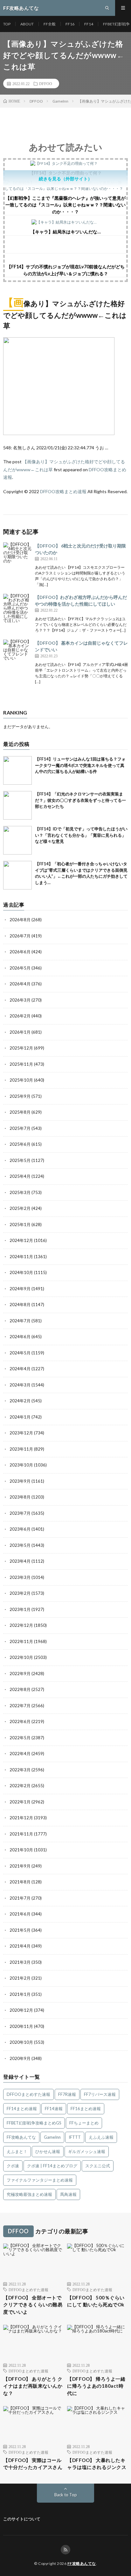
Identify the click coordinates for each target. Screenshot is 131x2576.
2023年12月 (21, 1433)
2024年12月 (21, 1240)
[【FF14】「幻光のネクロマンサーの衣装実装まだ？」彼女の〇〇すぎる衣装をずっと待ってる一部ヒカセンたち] (17, 805)
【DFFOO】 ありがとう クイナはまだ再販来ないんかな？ (33, 2386)
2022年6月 (20, 1721)
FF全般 (50, 24)
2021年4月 (20, 1946)
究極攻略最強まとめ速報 (29, 2194)
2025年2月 (20, 1208)
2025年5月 (20, 1160)
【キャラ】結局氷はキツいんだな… (66, 232)
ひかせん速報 (48, 2151)
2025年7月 (20, 1128)
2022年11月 (21, 1641)
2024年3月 (20, 1385)
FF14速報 (54, 2109)
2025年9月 (20, 1096)
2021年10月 (21, 1850)
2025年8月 (20, 1112)
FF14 (89, 24)
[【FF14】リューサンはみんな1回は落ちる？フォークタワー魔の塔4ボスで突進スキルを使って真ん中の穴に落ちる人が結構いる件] (17, 770)
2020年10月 (21, 2042)
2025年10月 (21, 1080)
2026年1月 (20, 1032)
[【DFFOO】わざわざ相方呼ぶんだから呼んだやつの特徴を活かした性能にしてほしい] (17, 608)
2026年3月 (20, 1000)
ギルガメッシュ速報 (87, 2151)
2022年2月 (20, 1786)
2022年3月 (20, 1770)
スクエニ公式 (98, 2166)
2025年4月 (20, 1176)
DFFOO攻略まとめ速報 (63, 491)
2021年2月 (20, 1978)
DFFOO (46, 84)
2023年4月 (20, 1561)
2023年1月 (20, 1609)
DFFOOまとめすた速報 (28, 2094)
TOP (7, 24)
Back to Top (66, 2495)
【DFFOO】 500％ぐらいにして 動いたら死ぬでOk (96, 2301)
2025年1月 (20, 1224)
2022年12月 (21, 1625)
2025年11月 (21, 1064)
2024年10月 (21, 1272)
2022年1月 (20, 1802)
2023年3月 (20, 1577)
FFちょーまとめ (84, 2123)
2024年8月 (20, 1305)
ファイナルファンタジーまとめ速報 (40, 2180)
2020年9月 (20, 2058)
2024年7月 (20, 1321)
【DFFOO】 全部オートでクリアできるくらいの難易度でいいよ (33, 2305)
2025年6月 (20, 1144)
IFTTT (75, 2137)
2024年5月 (20, 1353)
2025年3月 (20, 1192)
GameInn (52, 2137)
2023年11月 (21, 1449)
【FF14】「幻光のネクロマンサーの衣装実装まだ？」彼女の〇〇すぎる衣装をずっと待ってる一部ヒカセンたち (80, 800)
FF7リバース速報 (100, 2094)
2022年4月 (20, 1754)
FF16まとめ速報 (86, 2109)
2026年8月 (20, 920)
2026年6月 (20, 952)
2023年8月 (20, 1497)
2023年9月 (20, 1481)
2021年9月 (20, 1866)
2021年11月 (21, 1834)
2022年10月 (21, 1657)
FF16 (70, 24)
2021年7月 (20, 1898)
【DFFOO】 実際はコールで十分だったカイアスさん (33, 2464)
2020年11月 (21, 2026)
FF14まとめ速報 (22, 2109)
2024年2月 (20, 1401)
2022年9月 (20, 1674)
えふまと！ (17, 2151)
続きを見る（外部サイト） (65, 179)
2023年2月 (20, 1593)
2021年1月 (20, 1994)
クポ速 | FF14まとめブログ (52, 2166)
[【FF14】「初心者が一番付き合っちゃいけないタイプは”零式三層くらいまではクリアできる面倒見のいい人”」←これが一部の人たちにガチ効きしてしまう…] (17, 875)
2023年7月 (20, 1513)
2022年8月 (20, 1689)
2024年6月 (20, 1337)
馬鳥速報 (68, 2194)
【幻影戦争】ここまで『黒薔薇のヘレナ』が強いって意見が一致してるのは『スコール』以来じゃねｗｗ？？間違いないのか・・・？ (65, 205)
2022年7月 (20, 1706)
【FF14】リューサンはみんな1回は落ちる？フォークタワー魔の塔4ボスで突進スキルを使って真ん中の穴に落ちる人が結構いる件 (80, 765)
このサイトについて (22, 2519)
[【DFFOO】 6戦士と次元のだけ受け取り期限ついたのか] (17, 557)
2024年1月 (20, 1417)
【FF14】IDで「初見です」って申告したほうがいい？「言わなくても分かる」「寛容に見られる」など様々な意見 (81, 835)
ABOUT (27, 24)
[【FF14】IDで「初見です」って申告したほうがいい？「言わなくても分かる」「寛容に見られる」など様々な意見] (17, 840)
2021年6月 (20, 1914)
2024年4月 (20, 1369)
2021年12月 (21, 1818)
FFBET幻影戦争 (116, 24)
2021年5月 (20, 1930)
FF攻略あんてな (21, 2137)
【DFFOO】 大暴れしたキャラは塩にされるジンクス (97, 2464)
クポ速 (13, 2166)
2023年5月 (20, 1545)
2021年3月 (20, 1962)
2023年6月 (20, 1529)
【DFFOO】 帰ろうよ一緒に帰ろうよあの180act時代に (96, 2386)
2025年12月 (21, 1048)
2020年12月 (21, 2010)
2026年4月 (20, 984)
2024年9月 (20, 1289)
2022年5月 (20, 1738)
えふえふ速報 (101, 2137)
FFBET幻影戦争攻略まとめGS (34, 2123)
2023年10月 (21, 1465)
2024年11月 (21, 1257)
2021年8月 (20, 1882)
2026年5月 (20, 968)
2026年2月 (20, 1016)
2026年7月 (20, 936)
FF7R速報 (67, 2094)
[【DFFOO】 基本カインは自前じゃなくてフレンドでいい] (17, 654)
